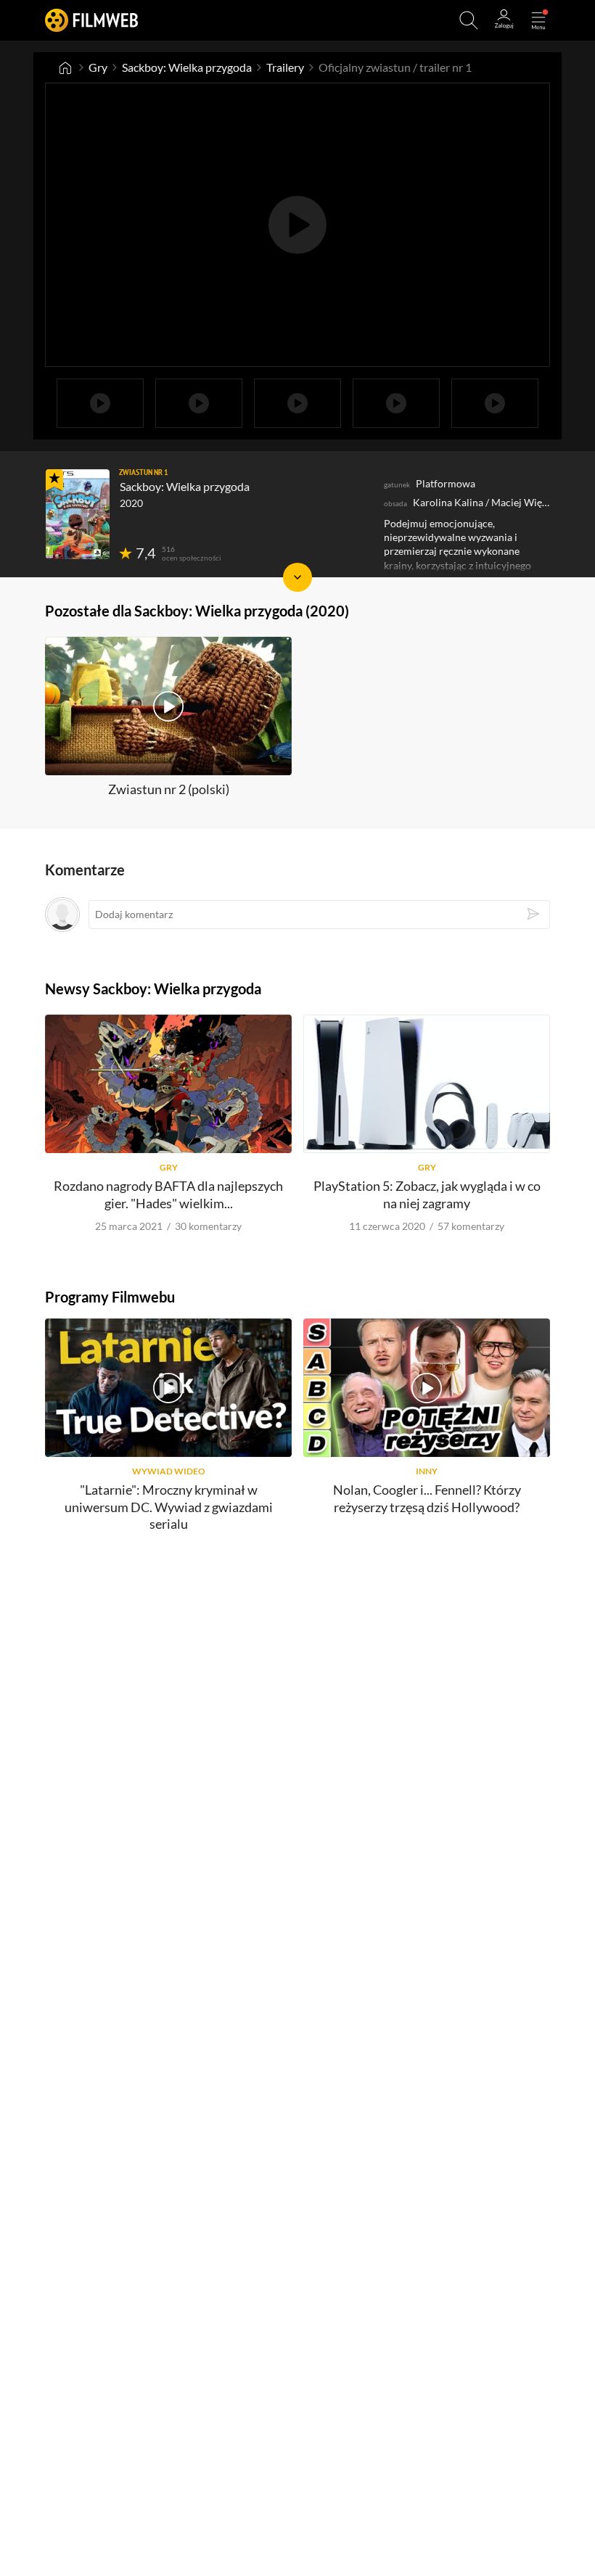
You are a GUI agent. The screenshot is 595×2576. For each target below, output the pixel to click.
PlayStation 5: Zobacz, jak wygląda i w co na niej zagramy (427, 1194)
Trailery (285, 67)
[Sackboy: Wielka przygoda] (78, 514)
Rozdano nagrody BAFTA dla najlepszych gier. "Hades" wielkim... (168, 1194)
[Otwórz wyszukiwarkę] (469, 20)
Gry (98, 67)
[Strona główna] (65, 67)
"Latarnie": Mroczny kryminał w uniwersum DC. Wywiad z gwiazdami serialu (169, 1507)
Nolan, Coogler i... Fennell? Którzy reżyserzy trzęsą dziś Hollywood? (427, 1498)
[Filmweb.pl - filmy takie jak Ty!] (91, 20)
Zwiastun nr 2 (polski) (169, 789)
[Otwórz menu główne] (538, 20)
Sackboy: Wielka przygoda (187, 67)
